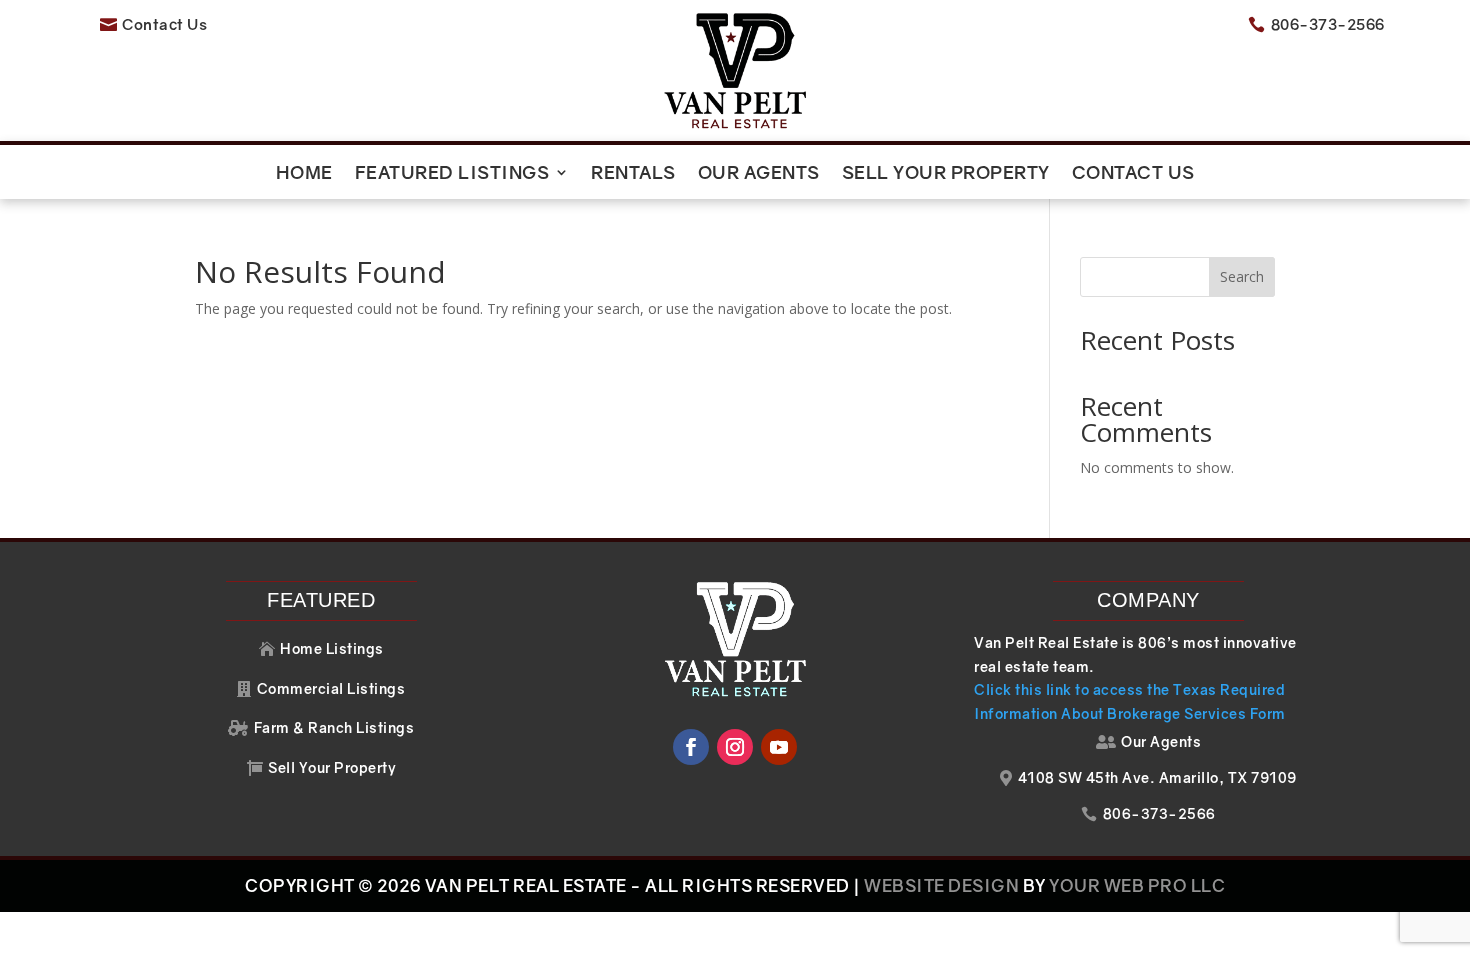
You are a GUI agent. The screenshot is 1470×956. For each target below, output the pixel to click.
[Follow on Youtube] (779, 747)
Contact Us (1133, 174)
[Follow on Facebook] (691, 747)
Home (304, 174)
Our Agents (759, 174)
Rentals (633, 174)
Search (1242, 276)
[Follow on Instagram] (735, 747)
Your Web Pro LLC (1137, 885)
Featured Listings (452, 174)
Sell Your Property (946, 174)
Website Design (941, 885)
